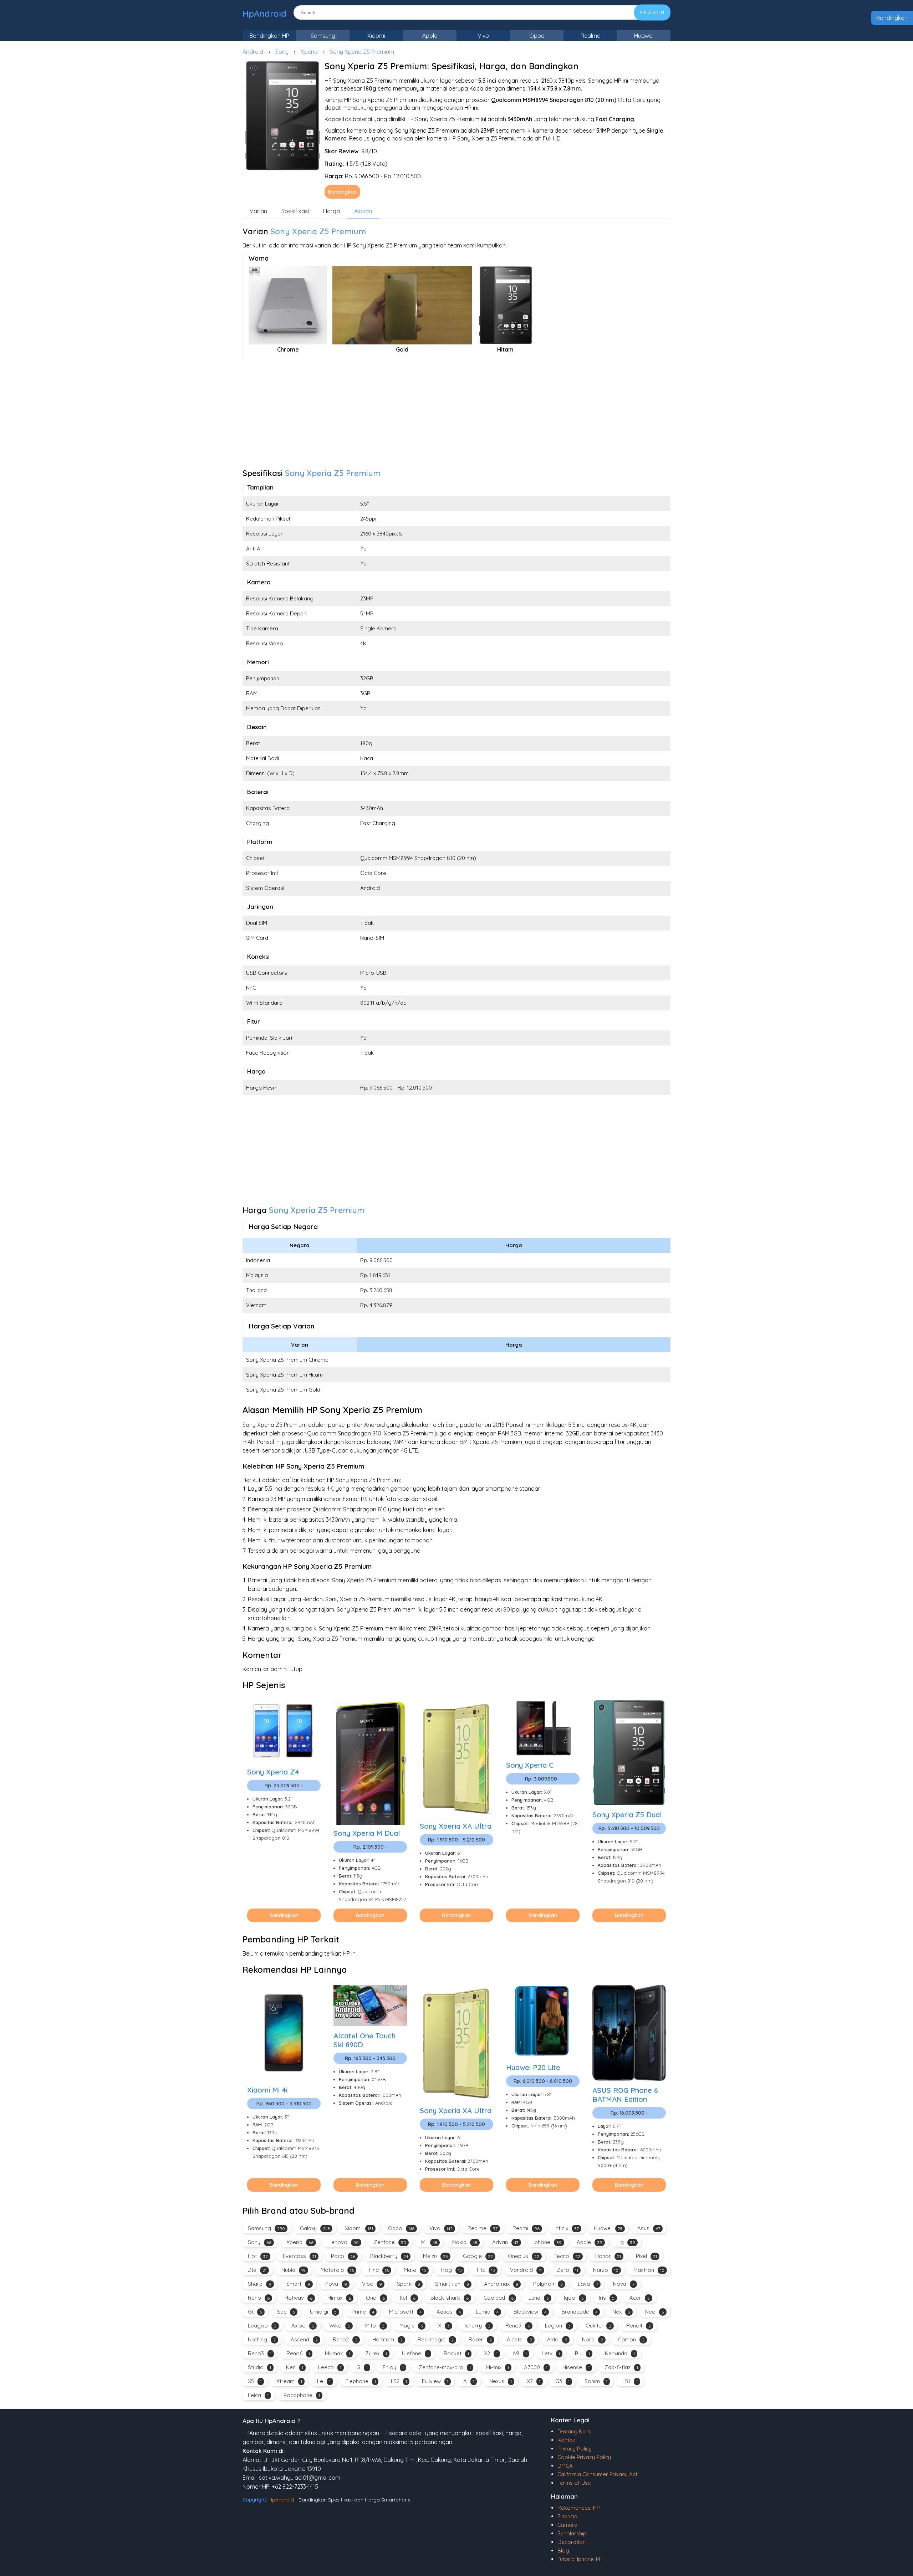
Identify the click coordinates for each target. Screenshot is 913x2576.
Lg (626, 2242)
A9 (520, 2353)
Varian (258, 211)
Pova (336, 2284)
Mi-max (338, 2353)
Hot (258, 2256)
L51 (630, 2381)
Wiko (340, 2326)
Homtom (387, 2339)
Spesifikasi (295, 211)
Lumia (487, 2312)
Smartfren (452, 2284)
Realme (590, 36)
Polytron (548, 2284)
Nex (621, 2312)
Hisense (576, 2367)
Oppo (537, 36)
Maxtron (649, 2270)
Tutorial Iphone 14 (579, 2559)
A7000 (536, 2367)
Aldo (557, 2339)
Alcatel (519, 2339)
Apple (430, 36)
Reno (259, 2298)
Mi (429, 2242)
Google (478, 2256)
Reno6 (298, 2353)
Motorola (337, 2270)
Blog (563, 2551)
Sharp (260, 2284)
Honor (608, 2256)
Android (253, 52)
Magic (411, 2326)
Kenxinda (620, 2353)
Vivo (483, 36)
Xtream (289, 2381)
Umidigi (323, 2312)
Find (379, 2270)
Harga (331, 211)
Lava (588, 2284)
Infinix (567, 2228)
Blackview (530, 2312)
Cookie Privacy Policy (584, 2457)
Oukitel (598, 2326)
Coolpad (499, 2298)
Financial (568, 2516)
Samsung (323, 36)
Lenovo (344, 2242)
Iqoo (574, 2298)
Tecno (567, 2256)
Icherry (478, 2326)
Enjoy (393, 2367)
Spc (286, 2312)
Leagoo (262, 2326)
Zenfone (390, 2242)
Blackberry (389, 2256)
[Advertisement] (456, 415)
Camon (631, 2339)
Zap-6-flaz (621, 2367)
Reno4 (639, 2326)
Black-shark (450, 2298)
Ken (295, 2367)
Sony (282, 52)
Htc (486, 2270)
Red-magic (436, 2339)
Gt (255, 2312)
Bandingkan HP (269, 36)
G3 (562, 2381)
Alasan (363, 211)
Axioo (303, 2326)
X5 (255, 2381)
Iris (607, 2298)
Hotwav (299, 2298)
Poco (343, 2256)
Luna (539, 2298)
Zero (567, 2270)
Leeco (330, 2367)
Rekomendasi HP (579, 2508)
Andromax (501, 2284)
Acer (640, 2298)
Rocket (456, 2353)
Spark (409, 2284)
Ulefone (415, 2353)
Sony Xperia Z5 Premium (362, 52)
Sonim (596, 2381)
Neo (655, 2312)
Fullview (435, 2381)
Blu (582, 2353)
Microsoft (405, 2312)
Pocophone (302, 2395)
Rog (452, 2270)
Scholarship (572, 2533)
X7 (534, 2381)
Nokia (465, 2242)
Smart (298, 2284)
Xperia (309, 52)
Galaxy (315, 2228)
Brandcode (579, 2312)
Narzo (606, 2270)
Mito (375, 2326)
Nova (624, 2284)
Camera (567, 2525)
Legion (558, 2326)
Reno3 (260, 2353)
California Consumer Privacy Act (597, 2474)
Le (324, 2381)
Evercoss (299, 2256)
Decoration (572, 2542)
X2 (491, 2353)
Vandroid (526, 2270)
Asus (649, 2228)
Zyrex (376, 2353)
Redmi (526, 2228)
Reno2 (345, 2339)
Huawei (644, 36)
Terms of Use (574, 2483)
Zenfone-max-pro (445, 2367)
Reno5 (518, 2326)
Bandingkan (892, 18)
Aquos (449, 2312)
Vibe (372, 2284)
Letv (551, 2353)
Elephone (361, 2381)
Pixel (646, 2256)
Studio (259, 2367)
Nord (593, 2339)
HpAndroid (264, 14)
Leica (258, 2395)
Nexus (501, 2381)
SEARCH (652, 13)
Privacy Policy (575, 2449)
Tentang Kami (574, 2431)
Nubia (294, 2270)
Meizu (435, 2256)
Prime (363, 2312)
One (375, 2298)
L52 (399, 2381)
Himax (339, 2298)
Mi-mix (497, 2367)
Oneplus (524, 2256)
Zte (257, 2270)
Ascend (304, 2339)
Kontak (566, 2440)
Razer (480, 2339)
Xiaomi (376, 36)
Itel (408, 2298)
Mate (415, 2270)
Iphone (548, 2242)
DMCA (565, 2466)
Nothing (262, 2339)
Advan (505, 2242)
